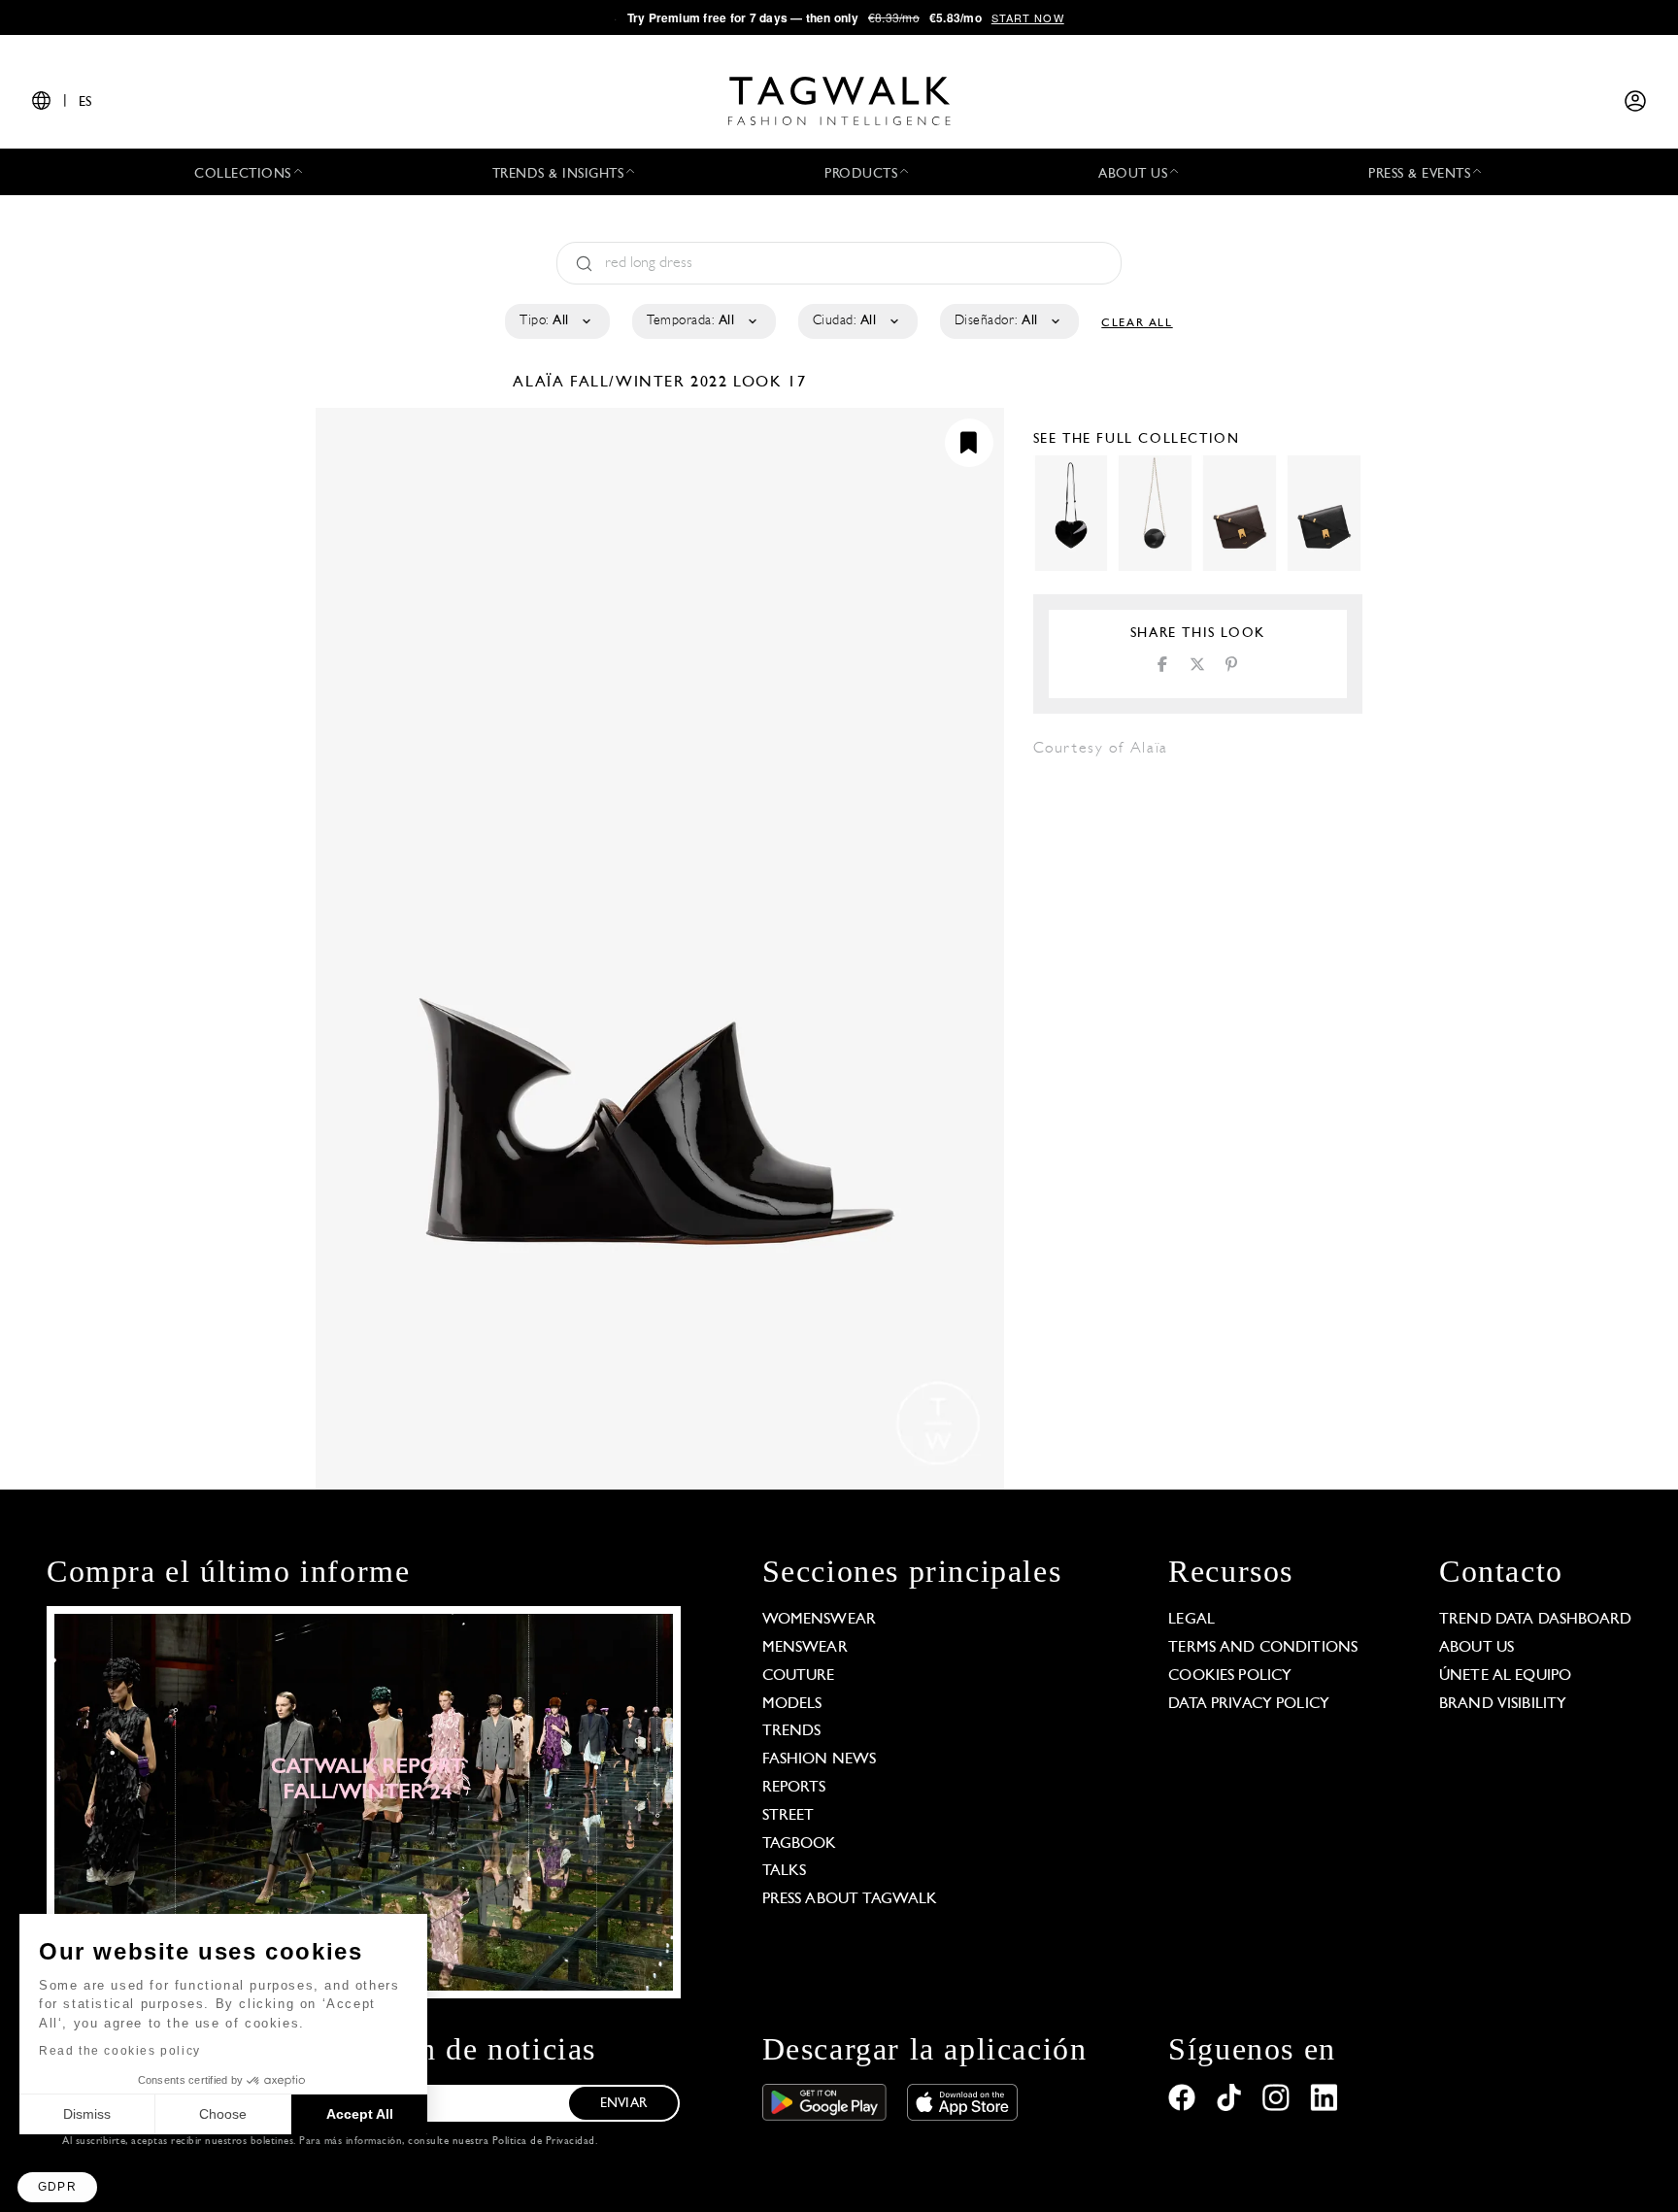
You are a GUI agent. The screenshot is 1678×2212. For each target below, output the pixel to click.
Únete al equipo (1505, 1676)
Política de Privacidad (544, 2142)
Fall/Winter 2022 (649, 383)
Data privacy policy (1249, 1704)
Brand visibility (1503, 1704)
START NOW (1028, 17)
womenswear (820, 1620)
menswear (805, 1648)
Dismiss (87, 2114)
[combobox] (556, 321)
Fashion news (820, 1760)
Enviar (623, 2104)
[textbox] (556, 321)
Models (792, 1704)
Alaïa (541, 383)
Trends (792, 1731)
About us (1477, 1648)
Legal (1191, 1620)
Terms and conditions (1263, 1648)
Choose (223, 2114)
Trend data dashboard (1535, 1620)
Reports (794, 1788)
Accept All (360, 2114)
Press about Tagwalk (850, 1899)
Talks (785, 1871)
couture (799, 1676)
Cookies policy (1230, 1676)
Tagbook (800, 1844)
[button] (57, 2187)
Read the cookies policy (120, 2051)
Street (789, 1816)
